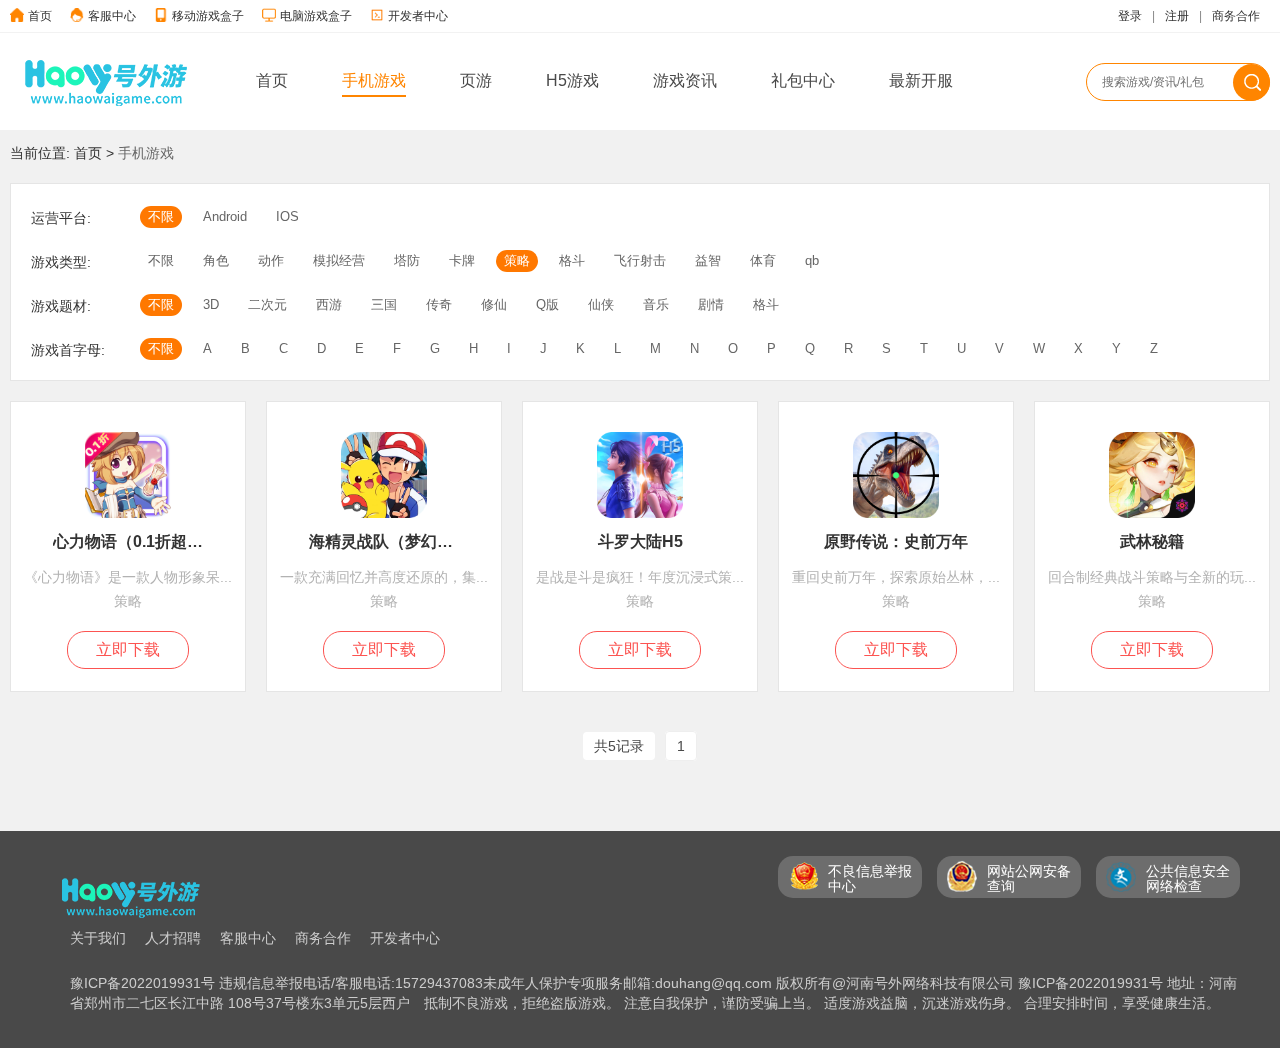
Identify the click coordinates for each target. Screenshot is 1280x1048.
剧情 (711, 304)
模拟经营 (339, 260)
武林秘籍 (1152, 541)
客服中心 (112, 16)
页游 (476, 80)
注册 (1177, 16)
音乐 (656, 304)
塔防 (407, 260)
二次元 (267, 304)
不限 (161, 216)
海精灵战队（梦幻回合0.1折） (384, 541)
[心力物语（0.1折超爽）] (128, 522)
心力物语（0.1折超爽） (128, 541)
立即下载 (128, 649)
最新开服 (921, 80)
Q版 (547, 304)
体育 (763, 260)
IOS (287, 216)
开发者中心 (418, 16)
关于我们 (98, 938)
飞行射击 (640, 260)
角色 (216, 260)
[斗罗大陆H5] (640, 522)
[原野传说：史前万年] (896, 522)
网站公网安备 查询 (1029, 878)
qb (812, 260)
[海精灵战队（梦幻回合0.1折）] (384, 522)
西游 (329, 304)
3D (211, 304)
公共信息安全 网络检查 (1188, 878)
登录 (1130, 16)
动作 (271, 260)
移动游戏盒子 (208, 16)
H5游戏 (572, 80)
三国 (384, 304)
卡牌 (462, 260)
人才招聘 (173, 938)
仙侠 (601, 304)
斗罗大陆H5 (640, 541)
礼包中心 (803, 80)
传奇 (439, 304)
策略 (517, 260)
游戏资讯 (685, 80)
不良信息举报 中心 (870, 878)
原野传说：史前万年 (896, 541)
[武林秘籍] (1152, 522)
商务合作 (1236, 16)
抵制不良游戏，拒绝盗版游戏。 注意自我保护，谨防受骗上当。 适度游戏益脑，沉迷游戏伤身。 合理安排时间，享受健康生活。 (822, 1003)
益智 (708, 260)
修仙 (494, 304)
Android (225, 216)
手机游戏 (374, 80)
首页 (40, 16)
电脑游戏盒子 (316, 16)
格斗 (572, 260)
